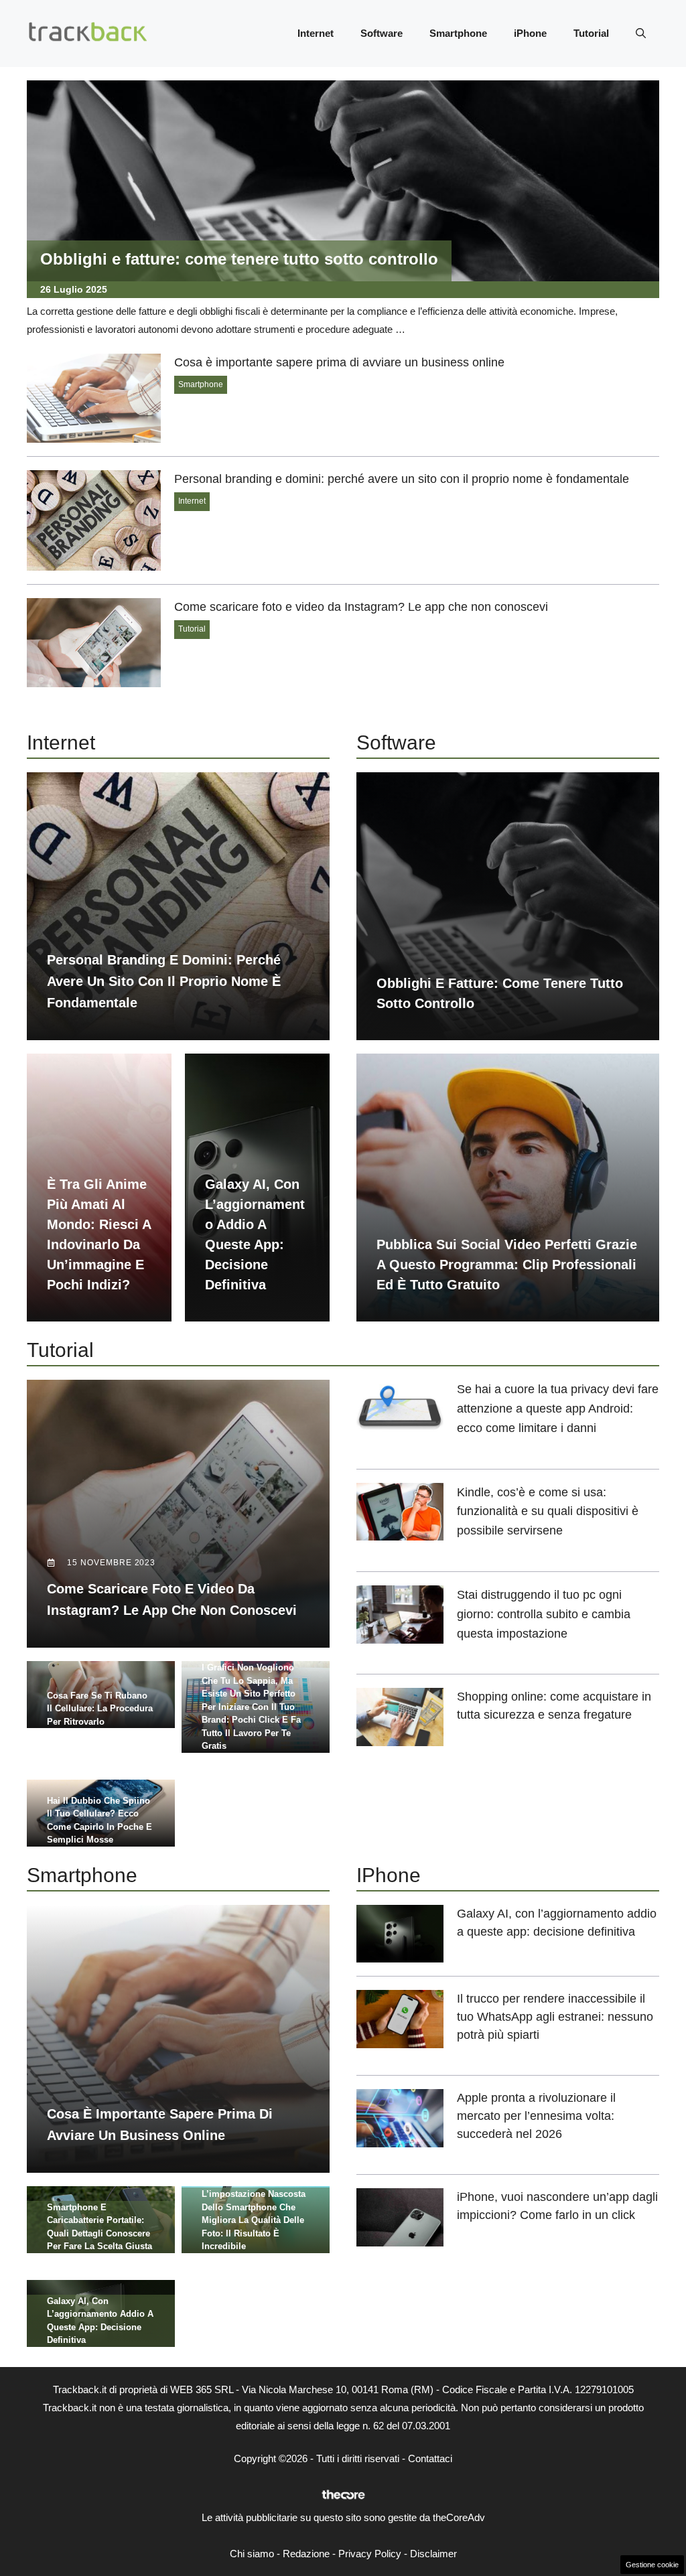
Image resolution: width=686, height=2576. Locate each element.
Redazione (306, 2554)
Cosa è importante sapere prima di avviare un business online (339, 362)
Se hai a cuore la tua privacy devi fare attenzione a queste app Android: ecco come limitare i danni (558, 1409)
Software (382, 33)
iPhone (530, 33)
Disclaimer (433, 2554)
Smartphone (458, 33)
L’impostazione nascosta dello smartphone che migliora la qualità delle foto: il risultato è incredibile (254, 2220)
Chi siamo (252, 2554)
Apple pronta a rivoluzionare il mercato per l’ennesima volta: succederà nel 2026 (536, 2116)
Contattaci (430, 2458)
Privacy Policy (370, 2554)
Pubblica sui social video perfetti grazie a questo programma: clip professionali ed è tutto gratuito (507, 1265)
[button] (641, 33)
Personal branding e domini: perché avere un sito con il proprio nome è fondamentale (402, 479)
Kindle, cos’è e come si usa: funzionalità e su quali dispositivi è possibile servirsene (548, 1512)
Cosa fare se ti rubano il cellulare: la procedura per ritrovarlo (100, 1709)
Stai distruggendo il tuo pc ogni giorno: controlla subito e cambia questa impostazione (544, 1614)
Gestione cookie (652, 2565)
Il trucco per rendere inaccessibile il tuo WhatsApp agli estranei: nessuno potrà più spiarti (555, 2017)
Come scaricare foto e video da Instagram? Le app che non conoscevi (361, 607)
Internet (316, 33)
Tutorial (591, 33)
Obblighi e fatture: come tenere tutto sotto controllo (239, 259)
